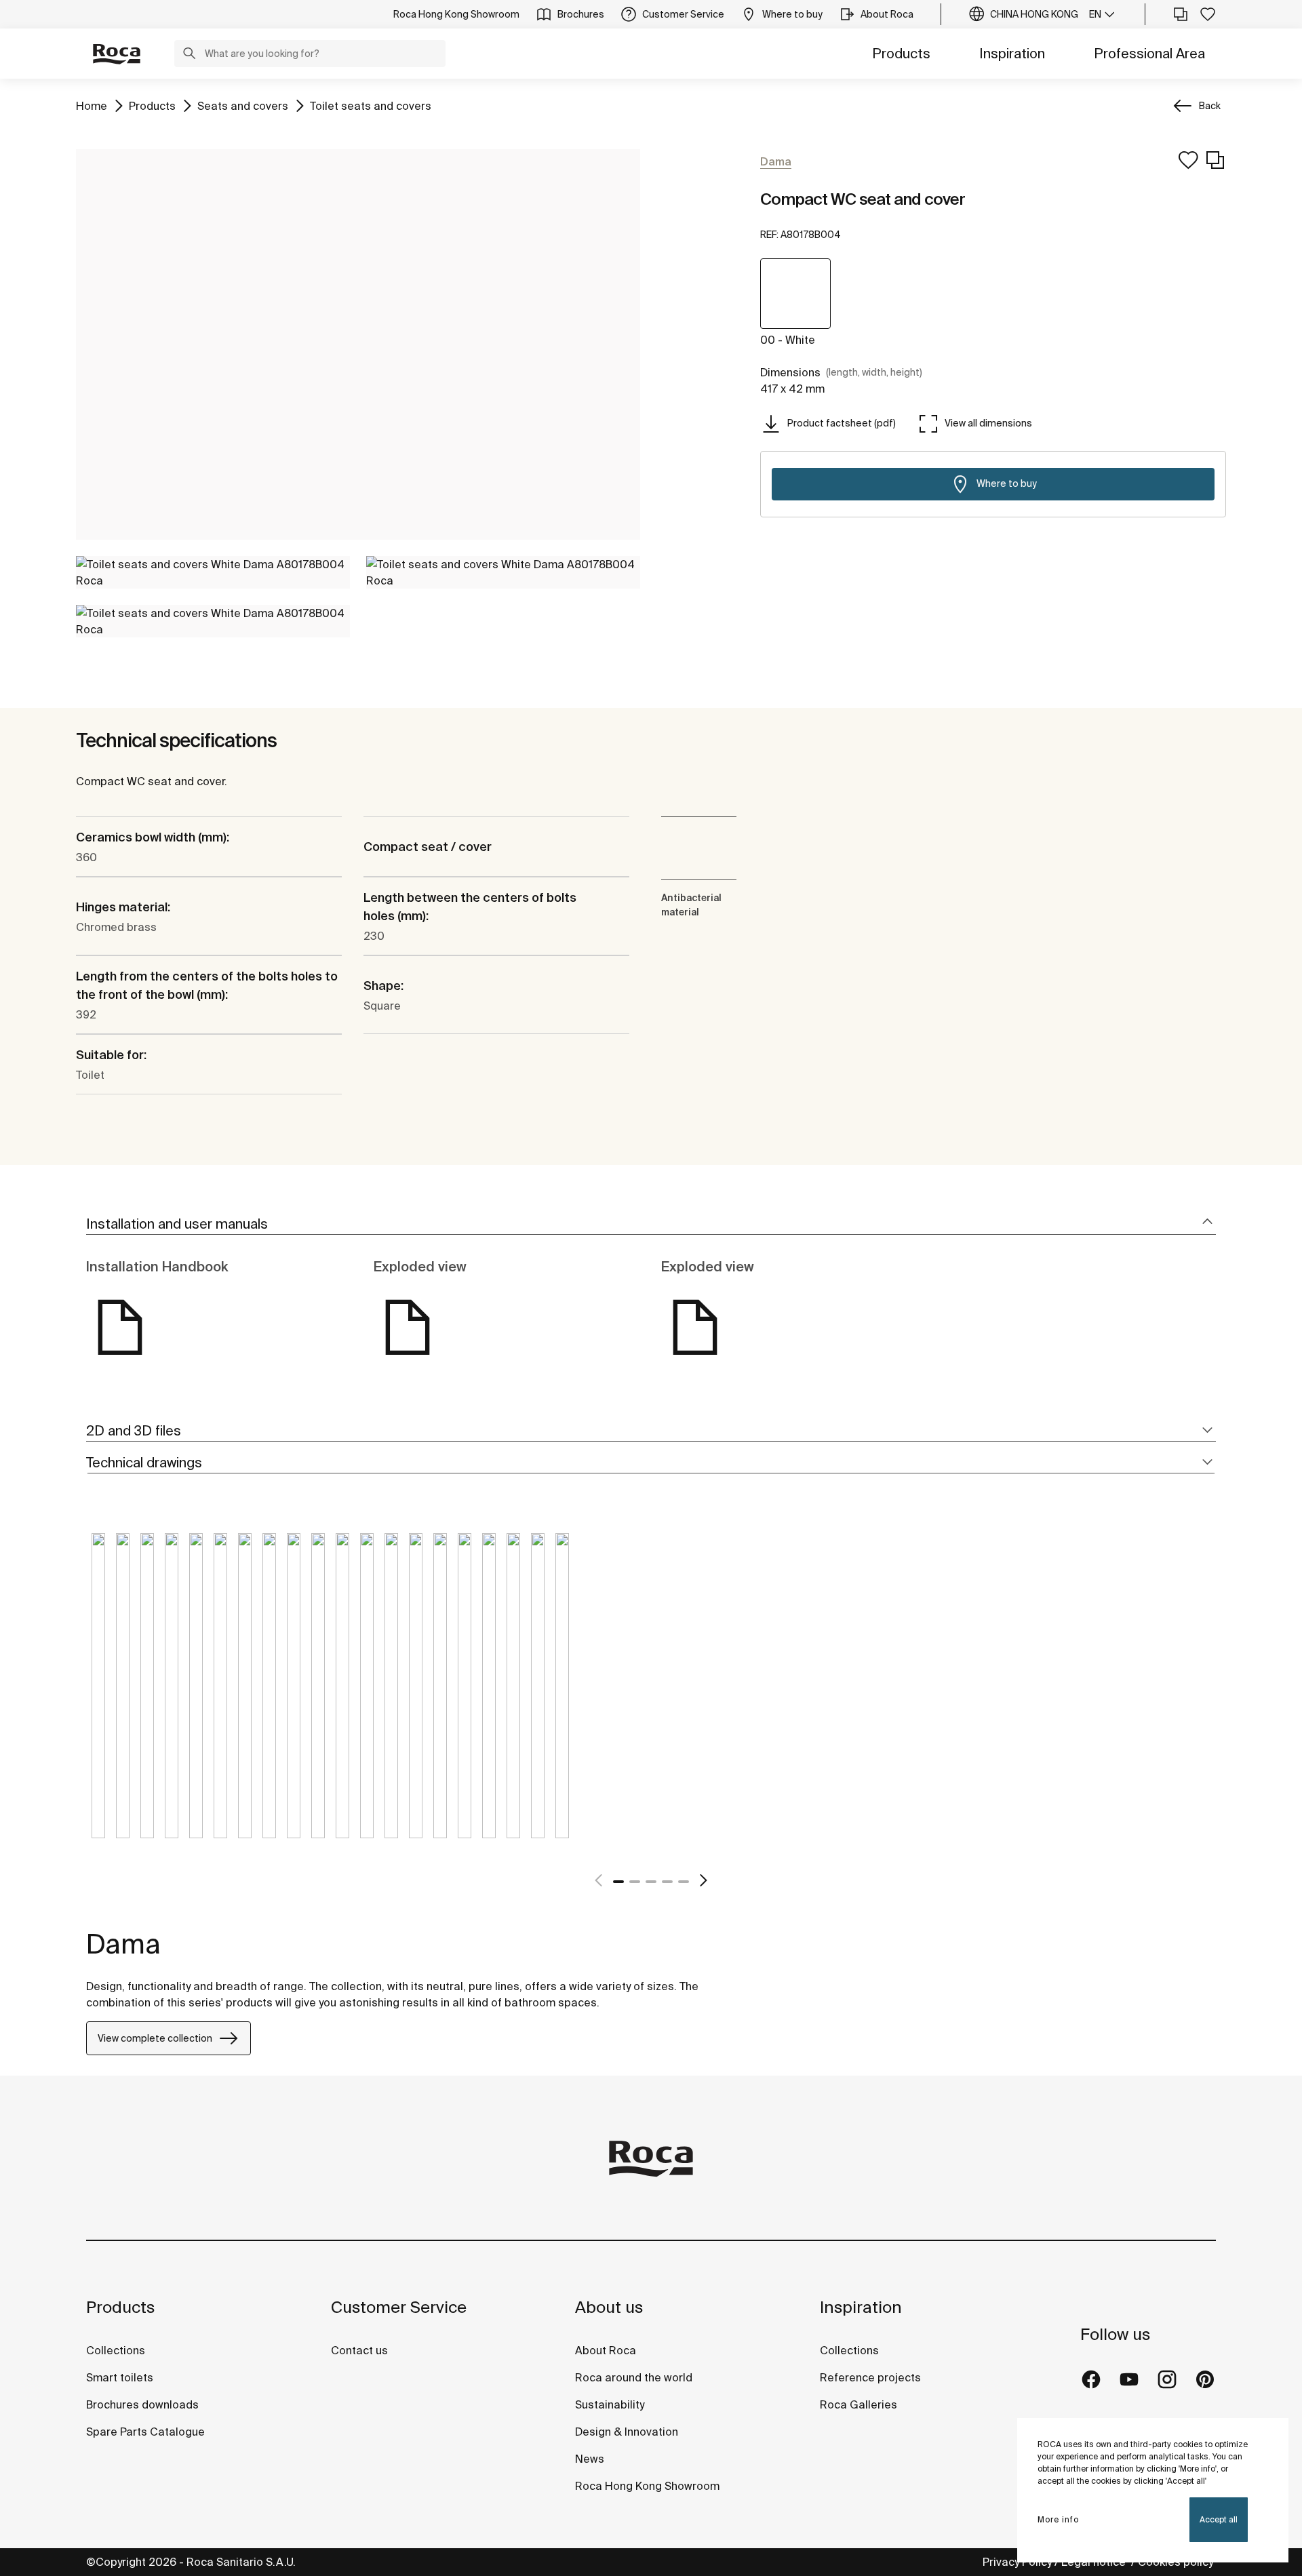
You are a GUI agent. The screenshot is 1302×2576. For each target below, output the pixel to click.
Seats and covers (243, 105)
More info (1058, 2519)
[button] (189, 55)
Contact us (359, 2350)
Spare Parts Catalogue (145, 2432)
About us (609, 2307)
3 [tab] (651, 1882)
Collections (116, 2350)
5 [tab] (684, 1882)
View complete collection (155, 2038)
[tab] (651, 1224)
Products (901, 53)
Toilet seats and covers (371, 105)
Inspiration (1012, 53)
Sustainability (610, 2404)
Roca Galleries (859, 2404)
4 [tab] (667, 1882)
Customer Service (399, 2307)
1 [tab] (618, 1882)
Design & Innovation (627, 2432)
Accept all (1219, 2519)
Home (92, 105)
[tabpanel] (98, 1696)
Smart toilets (120, 2377)
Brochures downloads (142, 2404)
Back (1210, 106)
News (590, 2459)
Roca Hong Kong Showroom (647, 2486)
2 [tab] (635, 1882)
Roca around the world (634, 2377)
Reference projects (870, 2377)
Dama (123, 1944)
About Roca (606, 2350)
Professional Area (1149, 53)
